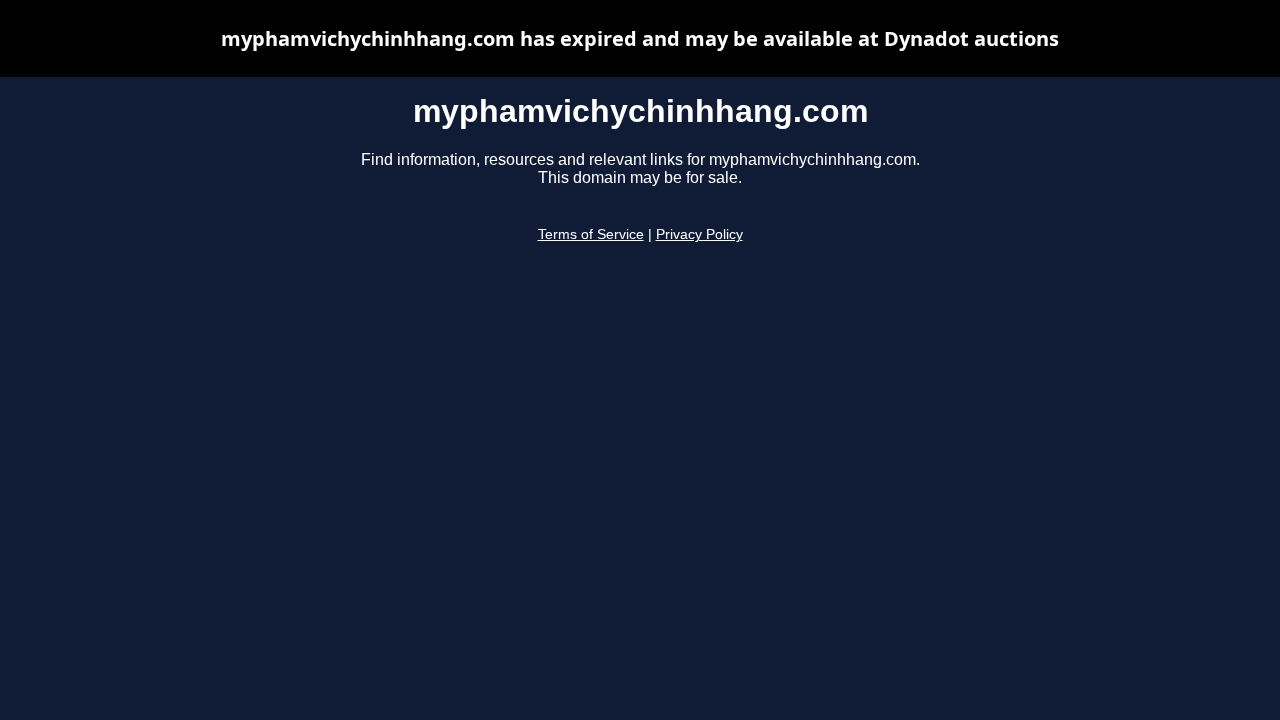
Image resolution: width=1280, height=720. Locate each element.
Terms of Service (591, 234)
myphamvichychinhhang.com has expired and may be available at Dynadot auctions (640, 38)
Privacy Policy (699, 234)
